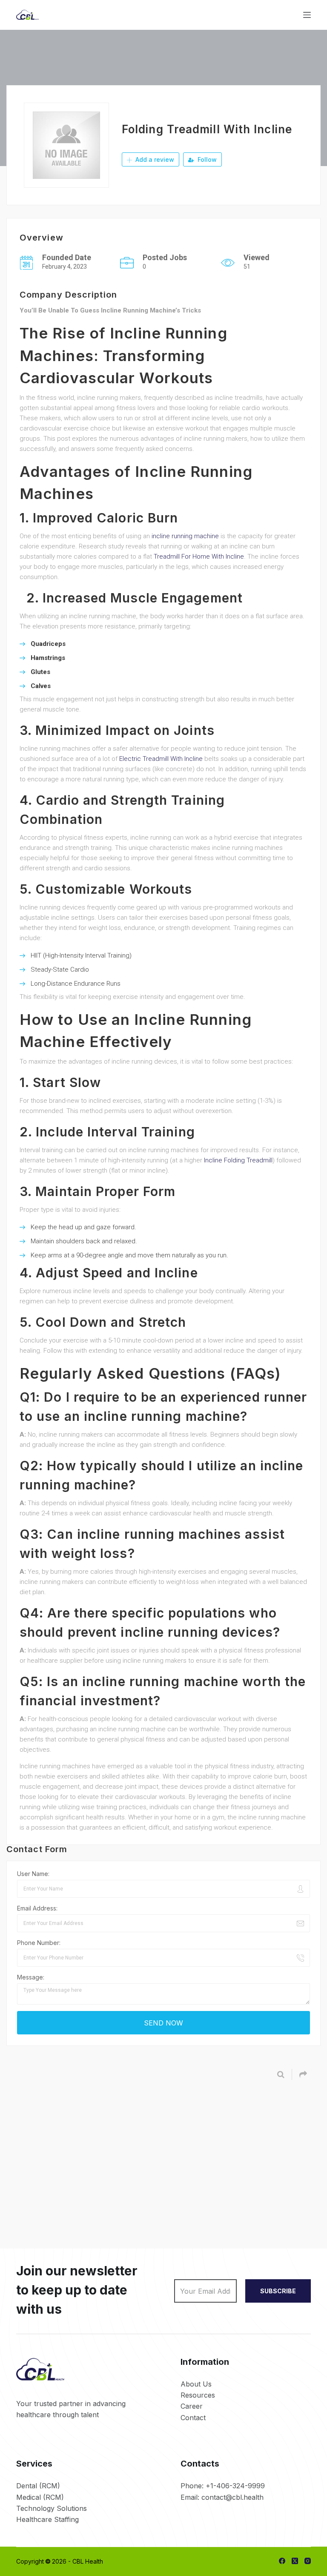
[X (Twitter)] (295, 2561)
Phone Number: (39, 1943)
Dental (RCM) (38, 2486)
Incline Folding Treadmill (238, 1160)
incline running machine (185, 536)
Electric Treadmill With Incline (161, 759)
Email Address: (37, 1908)
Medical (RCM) (40, 2497)
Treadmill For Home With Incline (199, 557)
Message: (31, 1977)
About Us (196, 2384)
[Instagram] (308, 2561)
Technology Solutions (52, 2508)
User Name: (33, 1874)
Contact (193, 2418)
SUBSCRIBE (278, 2291)
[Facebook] (282, 2561)
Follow (206, 159)
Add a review (154, 159)
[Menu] (307, 15)
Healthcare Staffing (47, 2519)
